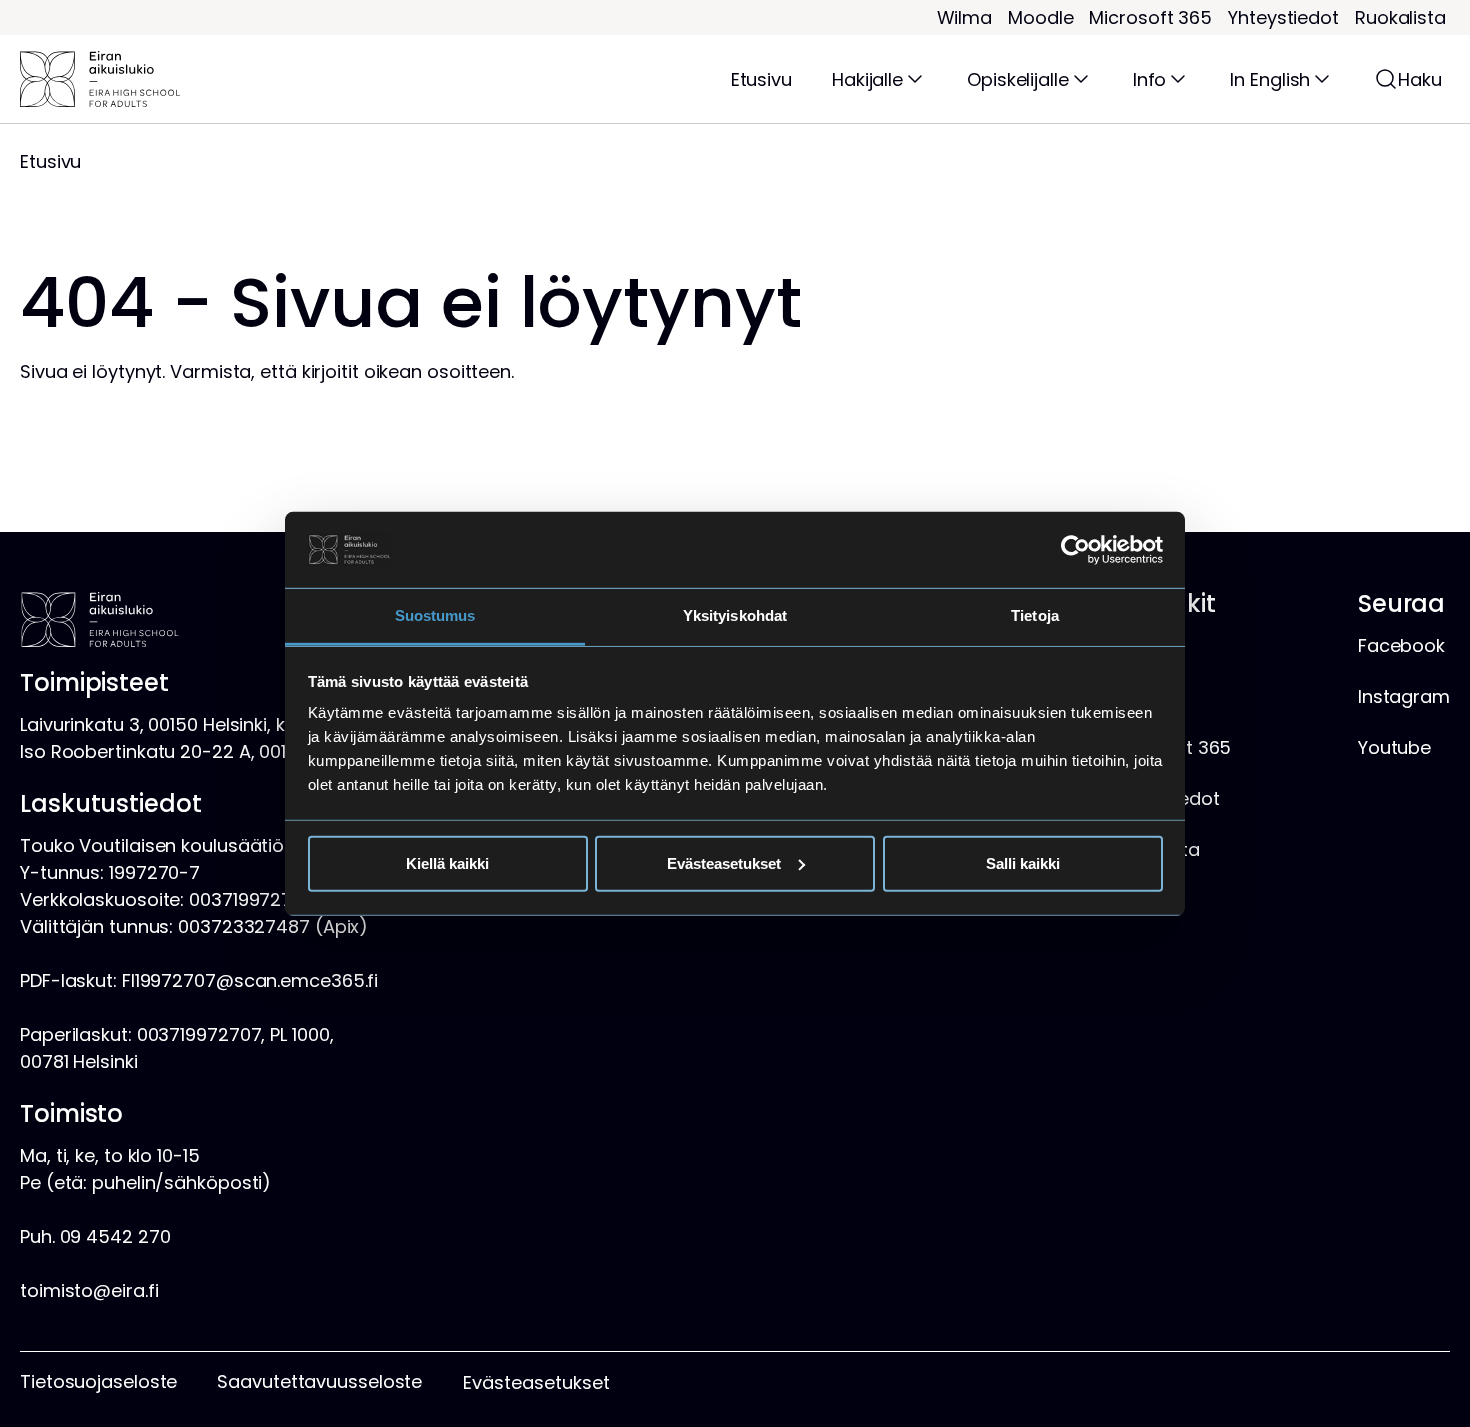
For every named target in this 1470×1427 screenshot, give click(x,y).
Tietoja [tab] (1035, 615)
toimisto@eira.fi (89, 1290)
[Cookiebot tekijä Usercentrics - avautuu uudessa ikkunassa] (1075, 550)
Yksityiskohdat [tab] (735, 615)
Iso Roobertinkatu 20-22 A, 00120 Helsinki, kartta (229, 751)
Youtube (1394, 747)
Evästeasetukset (724, 863)
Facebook (1401, 645)
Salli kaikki (1023, 863)
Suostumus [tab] (435, 615)
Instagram (1404, 696)
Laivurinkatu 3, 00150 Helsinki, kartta (174, 724)
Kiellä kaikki (447, 863)
